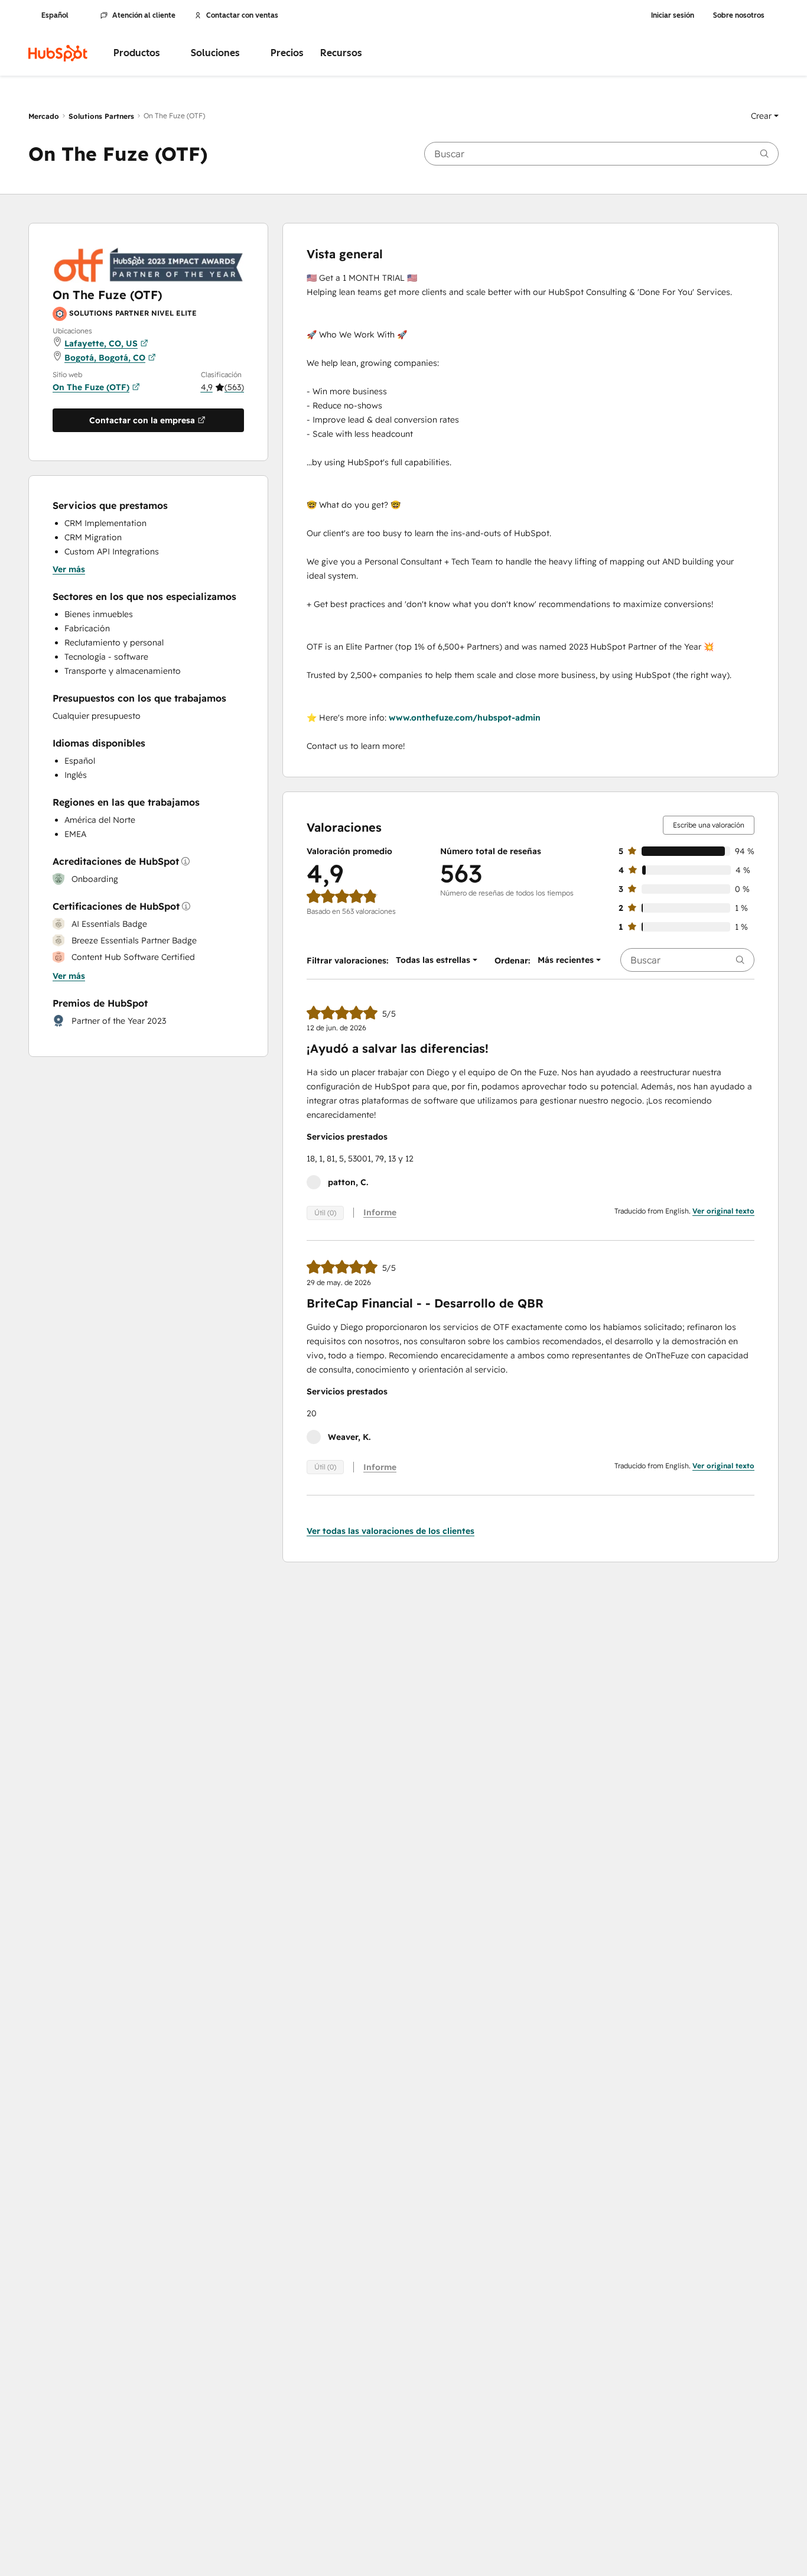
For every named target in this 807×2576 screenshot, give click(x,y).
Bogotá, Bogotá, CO (105, 358)
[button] (765, 116)
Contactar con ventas (242, 15)
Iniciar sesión (673, 15)
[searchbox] (601, 154)
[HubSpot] (58, 53)
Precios (287, 53)
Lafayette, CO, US (101, 343)
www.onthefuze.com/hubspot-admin (465, 718)
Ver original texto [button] (723, 1211)
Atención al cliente (144, 15)
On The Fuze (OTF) (91, 387)
